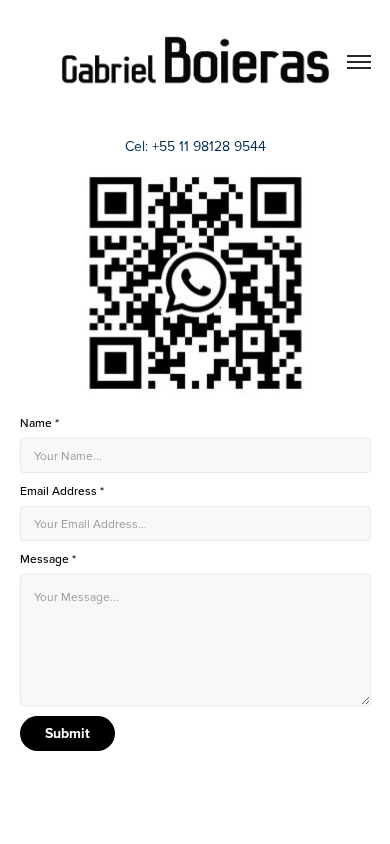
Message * (48, 559)
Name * (39, 423)
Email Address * (62, 491)
